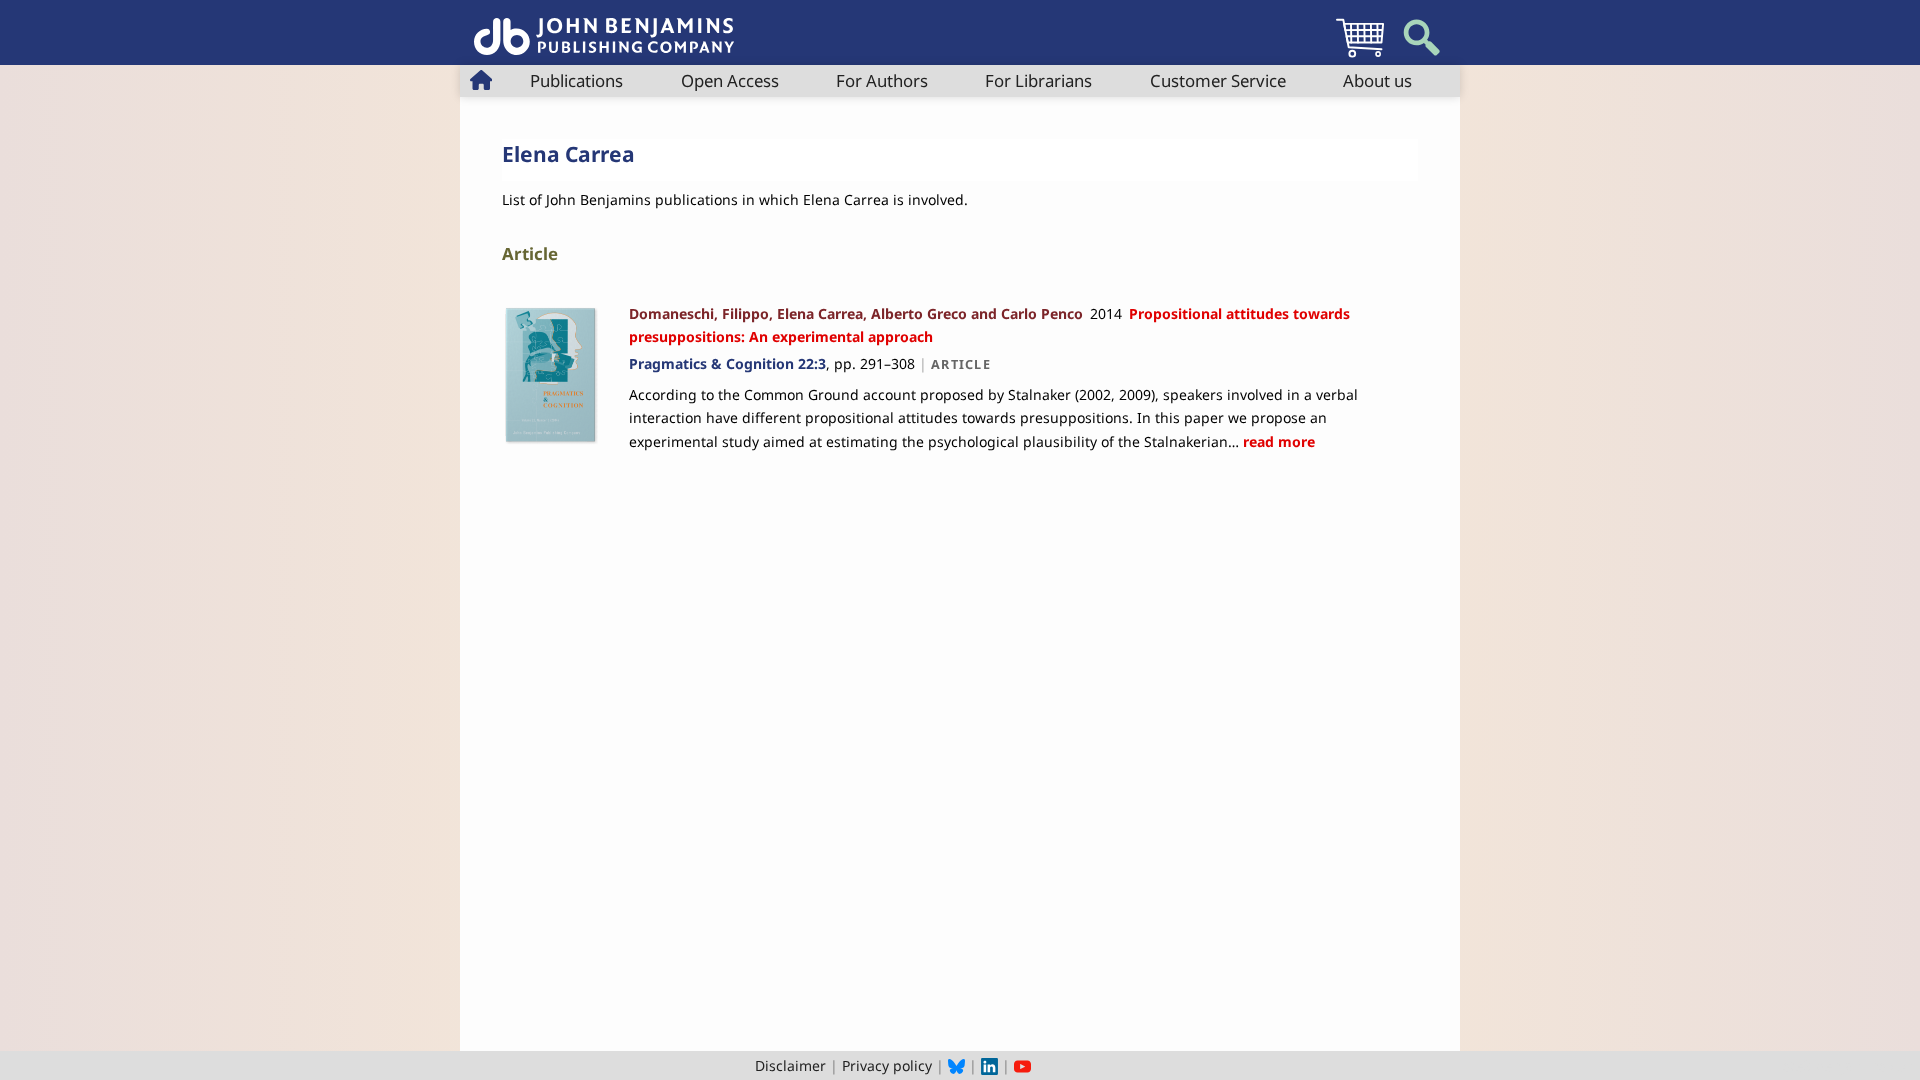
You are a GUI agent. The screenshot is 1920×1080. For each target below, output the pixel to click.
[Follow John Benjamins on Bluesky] (956, 1065)
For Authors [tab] (882, 80)
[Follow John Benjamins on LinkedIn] (989, 1065)
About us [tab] (1377, 80)
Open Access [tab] (730, 80)
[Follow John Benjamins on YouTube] (1022, 1065)
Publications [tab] (576, 80)
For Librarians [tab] (1038, 80)
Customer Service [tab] (1218, 80)
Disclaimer (790, 1065)
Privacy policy (887, 1065)
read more (1277, 441)
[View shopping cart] (1360, 56)
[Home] (604, 25)
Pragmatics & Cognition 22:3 (727, 363)
